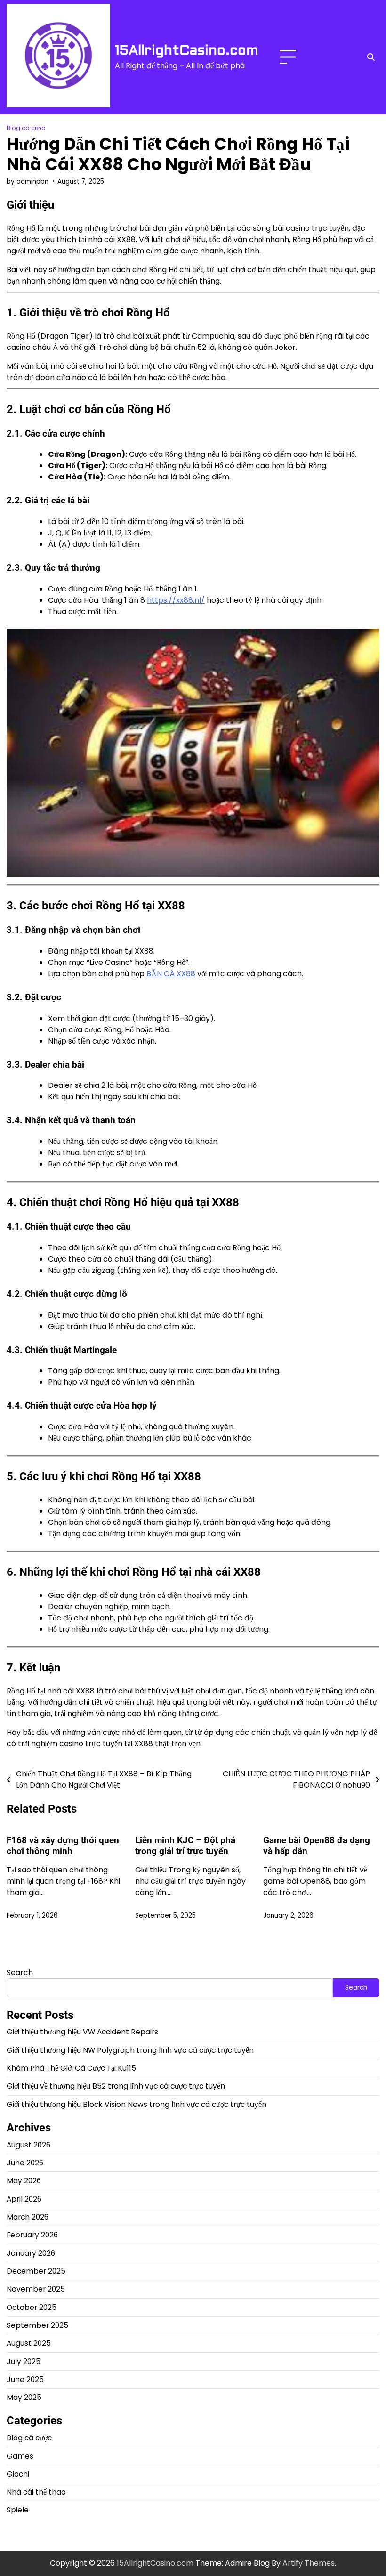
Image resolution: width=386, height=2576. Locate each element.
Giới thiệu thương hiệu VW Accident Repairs (82, 2032)
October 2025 (32, 2307)
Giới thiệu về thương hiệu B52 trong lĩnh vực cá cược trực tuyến (116, 2086)
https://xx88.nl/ (176, 600)
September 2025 (37, 2325)
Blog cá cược (26, 128)
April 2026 (24, 2199)
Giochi (18, 2474)
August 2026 (28, 2145)
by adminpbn (28, 182)
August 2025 (29, 2343)
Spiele (18, 2510)
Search (20, 1973)
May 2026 (24, 2181)
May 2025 (24, 2397)
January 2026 (31, 2253)
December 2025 (36, 2271)
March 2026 (28, 2217)
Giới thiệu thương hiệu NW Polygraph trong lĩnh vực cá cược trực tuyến (130, 2050)
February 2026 (32, 2235)
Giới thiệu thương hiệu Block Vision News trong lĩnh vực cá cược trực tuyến (137, 2104)
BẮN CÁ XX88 (171, 974)
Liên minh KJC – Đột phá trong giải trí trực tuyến (185, 1846)
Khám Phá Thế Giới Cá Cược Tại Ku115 (71, 2068)
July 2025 (24, 2361)
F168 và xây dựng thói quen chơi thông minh (63, 1846)
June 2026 (25, 2163)
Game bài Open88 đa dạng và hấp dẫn (317, 1846)
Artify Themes (309, 2563)
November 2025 (36, 2289)
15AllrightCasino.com (187, 50)
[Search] (371, 57)
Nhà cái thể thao (36, 2492)
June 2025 (25, 2379)
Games (20, 2456)
